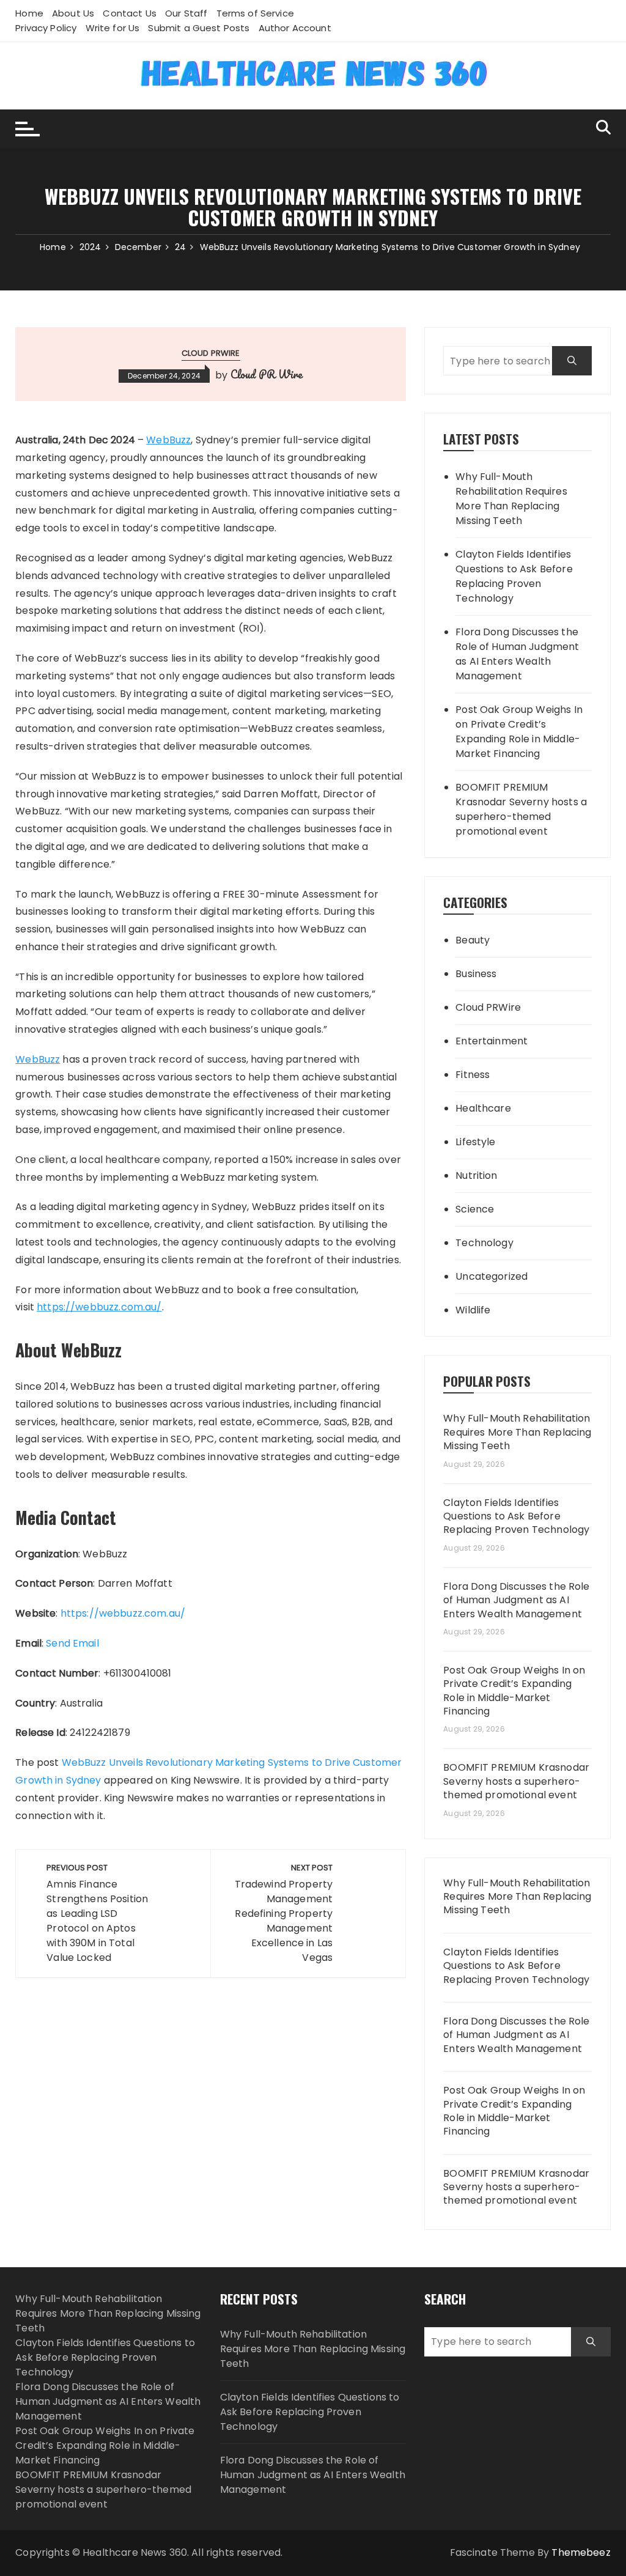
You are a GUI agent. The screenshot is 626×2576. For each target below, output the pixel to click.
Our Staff (186, 13)
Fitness (473, 1075)
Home (29, 13)
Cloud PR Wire (267, 374)
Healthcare (483, 1108)
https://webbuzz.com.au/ (123, 1613)
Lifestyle (475, 1142)
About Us (73, 13)
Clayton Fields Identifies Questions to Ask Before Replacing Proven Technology (514, 576)
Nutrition (476, 1175)
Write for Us (113, 28)
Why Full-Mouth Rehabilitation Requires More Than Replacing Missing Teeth (511, 499)
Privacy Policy (46, 28)
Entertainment (492, 1041)
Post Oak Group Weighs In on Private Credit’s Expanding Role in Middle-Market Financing (519, 732)
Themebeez (581, 2552)
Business (476, 974)
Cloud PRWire (211, 353)
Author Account (295, 28)
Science (475, 1209)
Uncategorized (492, 1276)
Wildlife (473, 1310)
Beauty (473, 940)
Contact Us (130, 13)
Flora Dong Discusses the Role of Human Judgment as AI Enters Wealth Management (517, 654)
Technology (484, 1243)
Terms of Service (255, 13)
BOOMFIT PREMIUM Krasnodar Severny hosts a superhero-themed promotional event (521, 809)
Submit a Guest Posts (199, 28)
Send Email (72, 1643)
